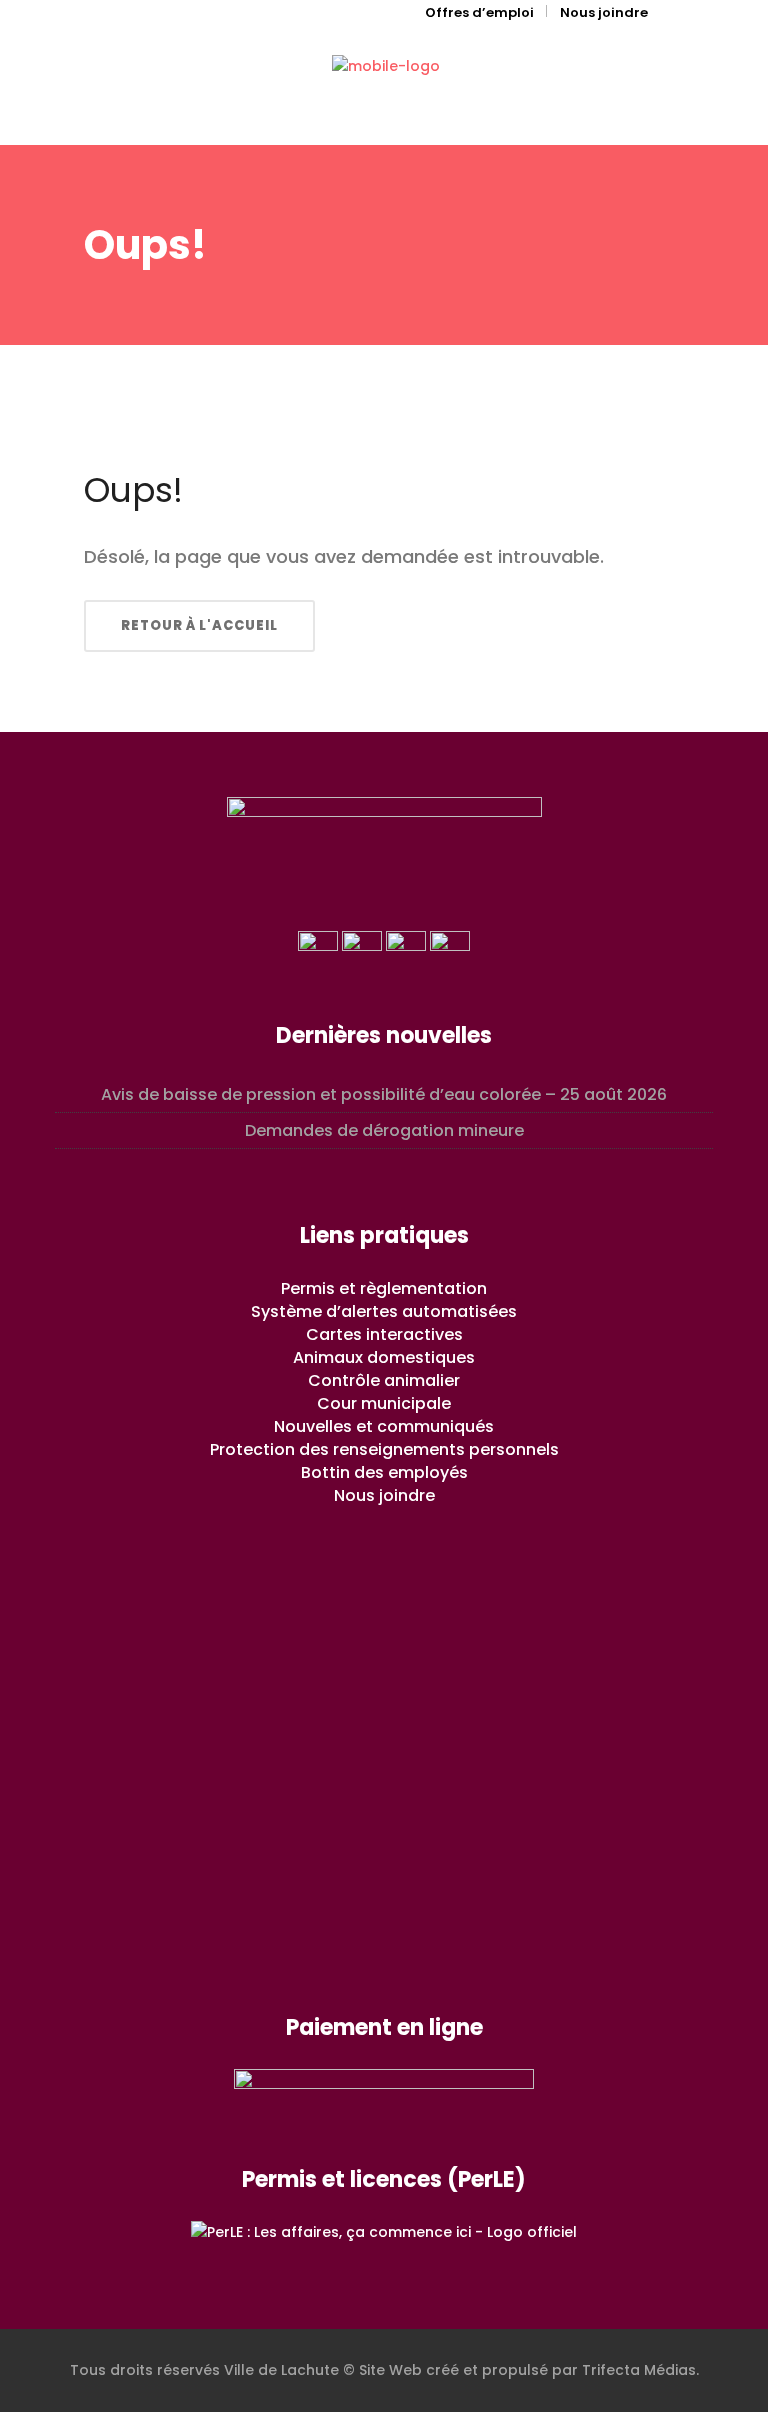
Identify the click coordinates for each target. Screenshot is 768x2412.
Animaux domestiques (384, 1357)
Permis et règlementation (384, 1288)
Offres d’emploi (479, 12)
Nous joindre (604, 12)
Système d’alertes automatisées (384, 1311)
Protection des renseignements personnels (384, 1449)
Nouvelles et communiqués (384, 1426)
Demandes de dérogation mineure (384, 1130)
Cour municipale (384, 1403)
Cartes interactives (384, 1334)
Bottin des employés (384, 1472)
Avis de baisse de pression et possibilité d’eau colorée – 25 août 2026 (384, 1094)
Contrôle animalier (384, 1380)
